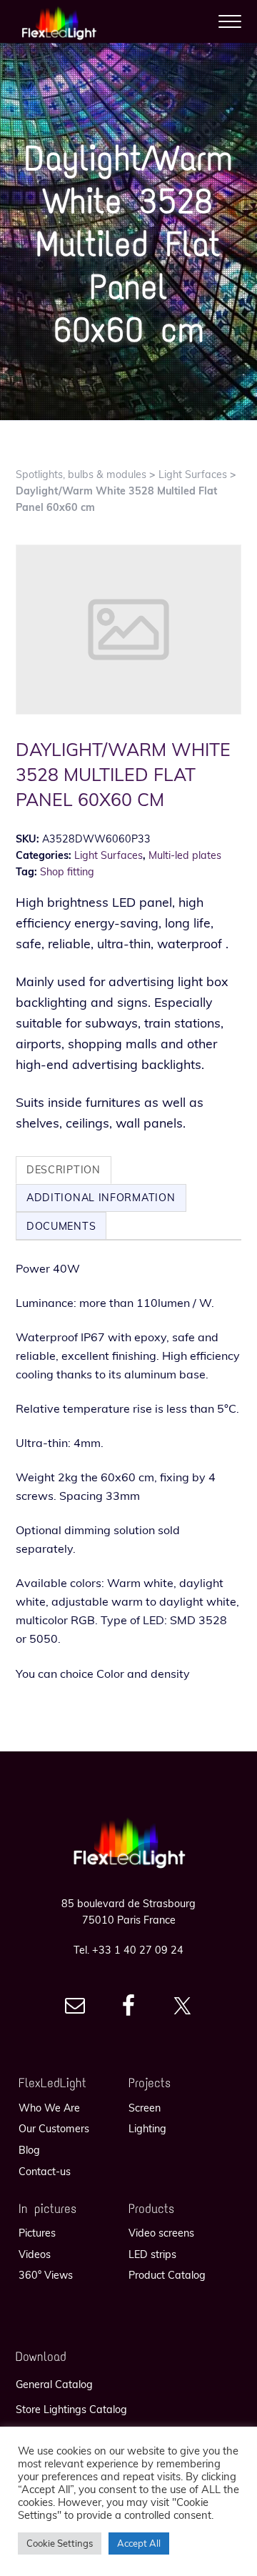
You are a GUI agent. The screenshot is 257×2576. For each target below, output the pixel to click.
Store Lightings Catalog (71, 2410)
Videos (35, 2254)
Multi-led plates (185, 855)
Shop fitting (67, 872)
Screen (145, 2108)
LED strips (152, 2254)
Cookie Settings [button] (60, 2543)
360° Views (46, 2275)
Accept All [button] (139, 2543)
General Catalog (54, 2384)
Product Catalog (167, 2275)
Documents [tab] (61, 1226)
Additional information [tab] (101, 1198)
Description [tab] (64, 1170)
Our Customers (54, 2129)
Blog (29, 2150)
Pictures (37, 2233)
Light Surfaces (193, 474)
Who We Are (49, 2108)
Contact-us (45, 2172)
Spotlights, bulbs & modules (81, 474)
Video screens (161, 2233)
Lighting (147, 2129)
